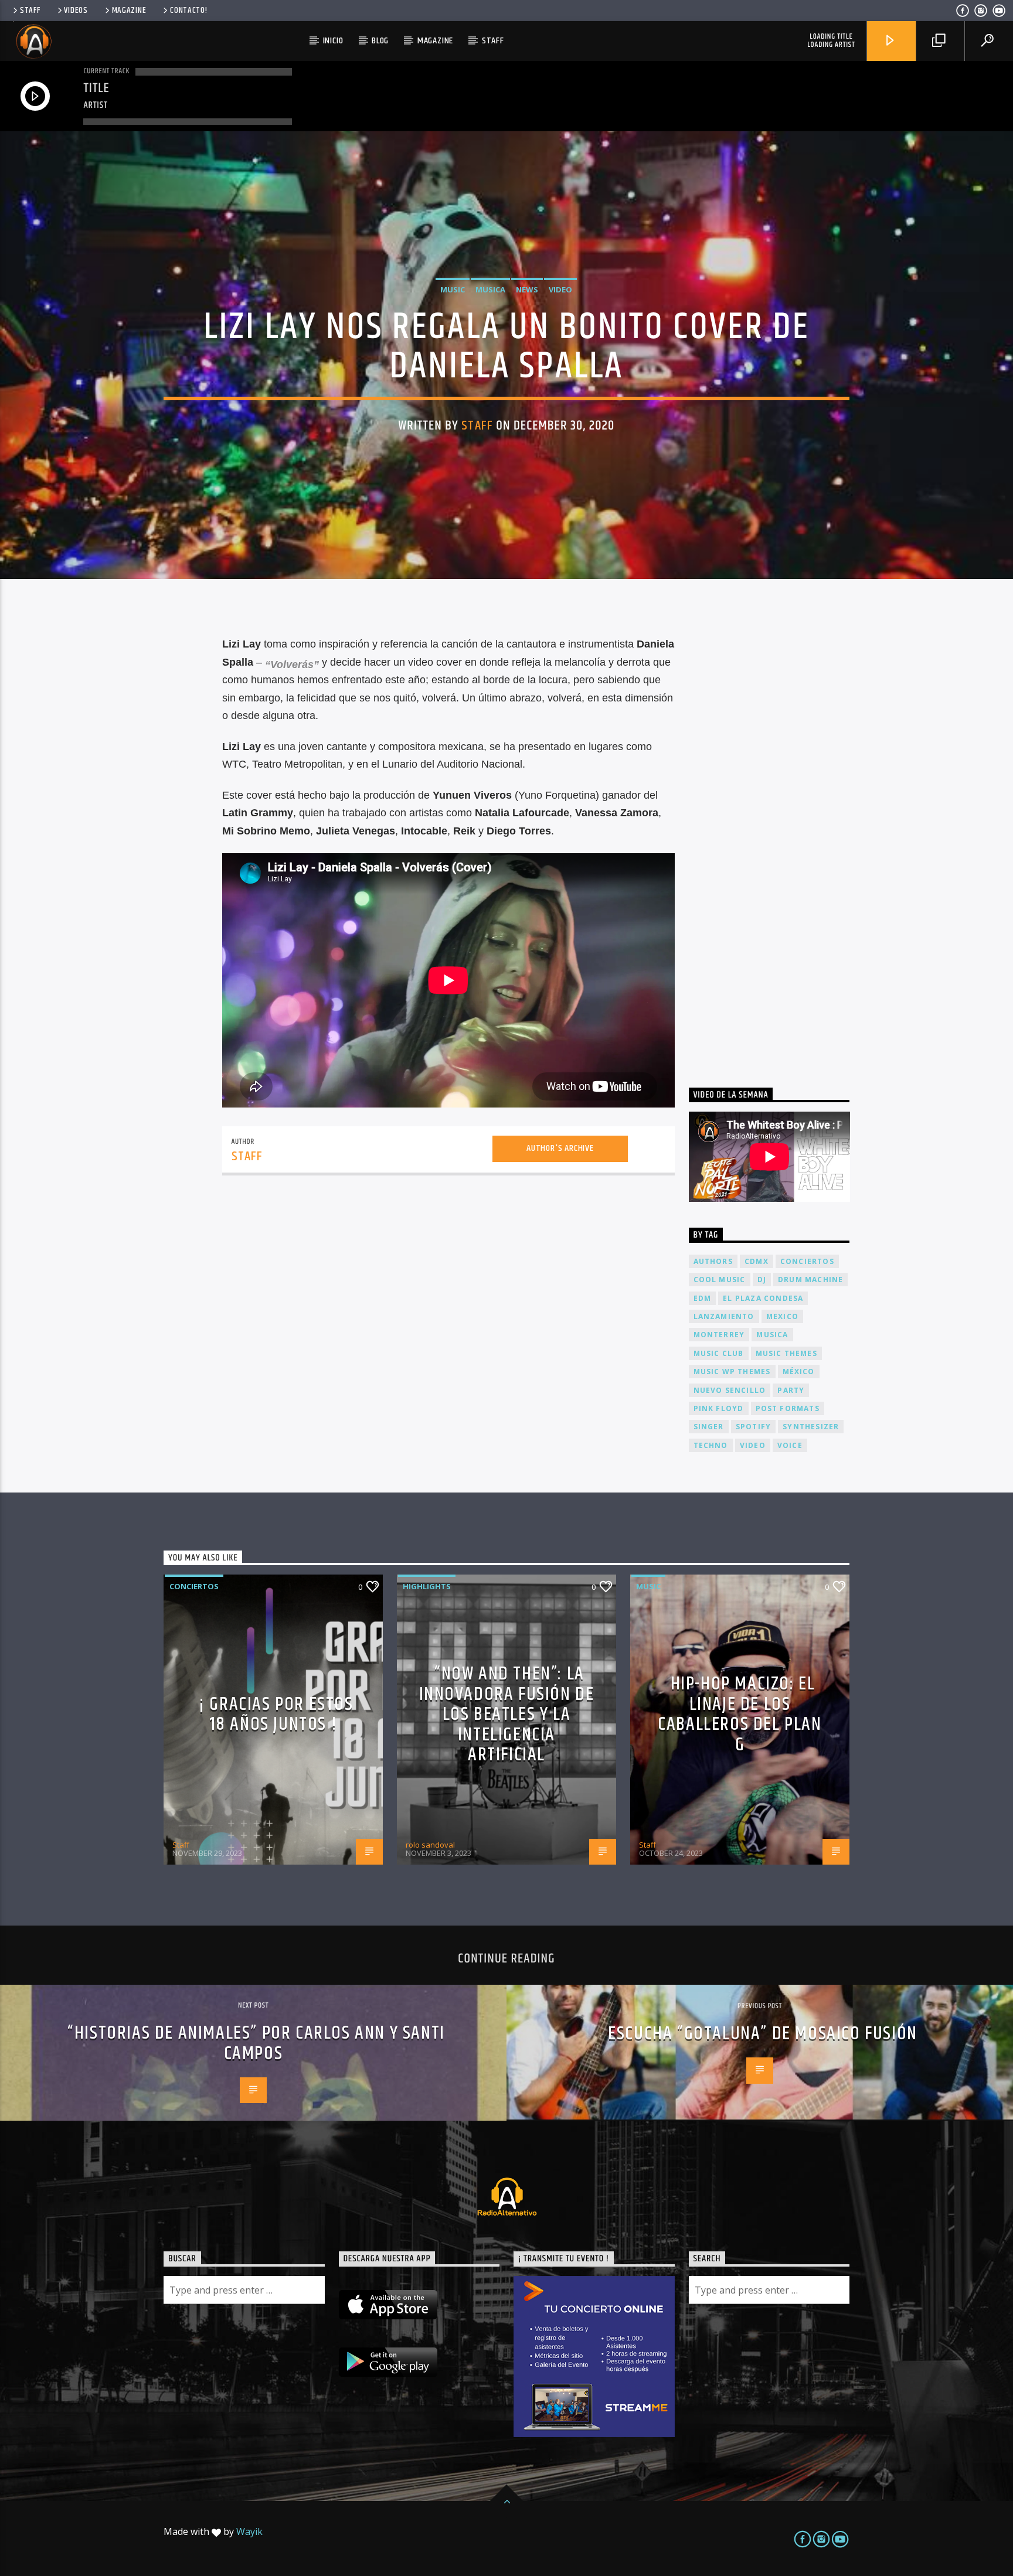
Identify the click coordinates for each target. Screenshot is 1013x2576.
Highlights (427, 1586)
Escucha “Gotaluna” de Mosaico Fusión (763, 2034)
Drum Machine (810, 1280)
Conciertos (194, 1586)
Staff (30, 11)
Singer (709, 1427)
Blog (380, 41)
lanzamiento (724, 1316)
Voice (790, 1445)
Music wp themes (732, 1372)
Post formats (788, 1408)
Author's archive (560, 1148)
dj (762, 1280)
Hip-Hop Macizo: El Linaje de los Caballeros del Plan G (740, 1714)
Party (791, 1390)
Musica (490, 289)
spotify (753, 1427)
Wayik (249, 2531)
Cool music (720, 1280)
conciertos (807, 1261)
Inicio (333, 41)
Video (560, 289)
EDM (703, 1298)
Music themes (786, 1353)
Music (453, 289)
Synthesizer (811, 1427)
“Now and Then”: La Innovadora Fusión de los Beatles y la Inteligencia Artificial (507, 1714)
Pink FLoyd (719, 1408)
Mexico (782, 1316)
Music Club (719, 1353)
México (799, 1372)
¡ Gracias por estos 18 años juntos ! (276, 1715)
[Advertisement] (777, 839)
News (527, 289)
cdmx (757, 1261)
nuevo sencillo (730, 1390)
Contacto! (188, 11)
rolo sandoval (430, 1845)
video (753, 1445)
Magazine (129, 11)
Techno (711, 1445)
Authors (713, 1261)
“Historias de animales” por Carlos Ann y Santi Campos (256, 2043)
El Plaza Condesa (763, 1298)
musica (772, 1335)
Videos (76, 11)
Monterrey (719, 1335)
